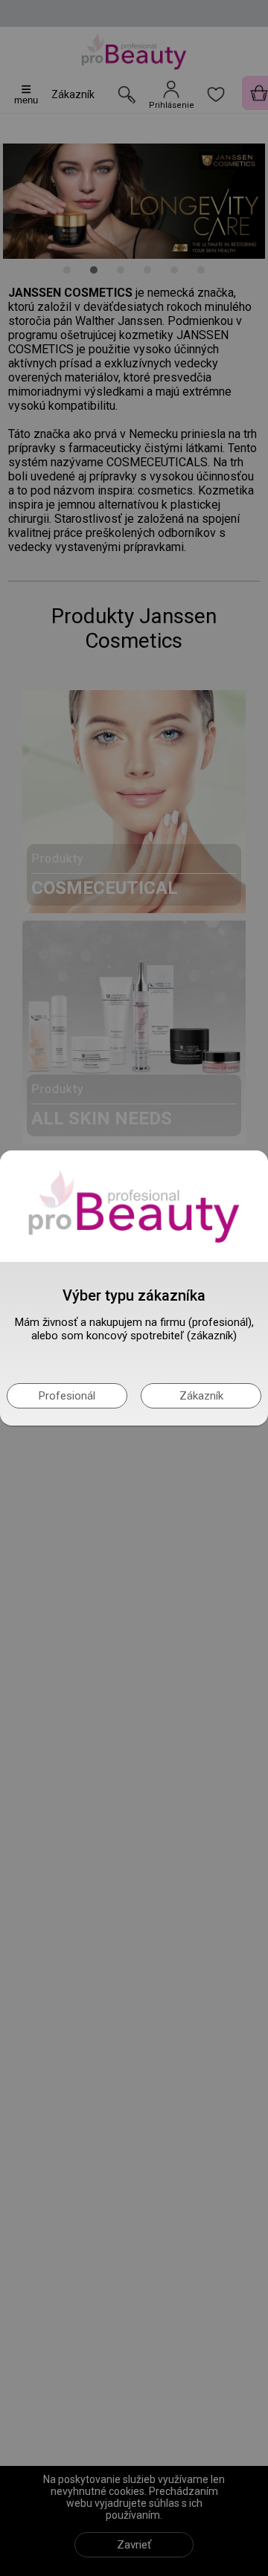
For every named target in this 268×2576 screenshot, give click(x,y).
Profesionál (67, 1396)
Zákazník (201, 1396)
